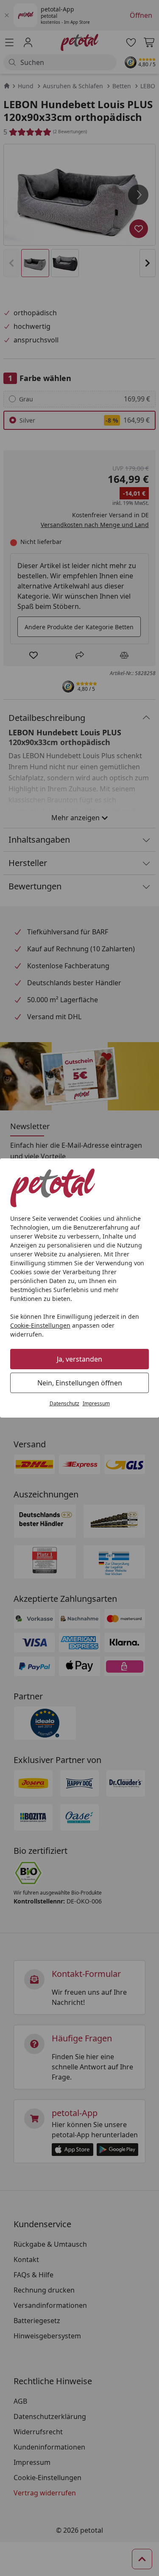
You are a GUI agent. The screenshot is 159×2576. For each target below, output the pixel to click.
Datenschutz (64, 1403)
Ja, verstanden (79, 1359)
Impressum (96, 1403)
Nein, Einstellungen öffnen (80, 1383)
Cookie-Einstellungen (40, 1325)
